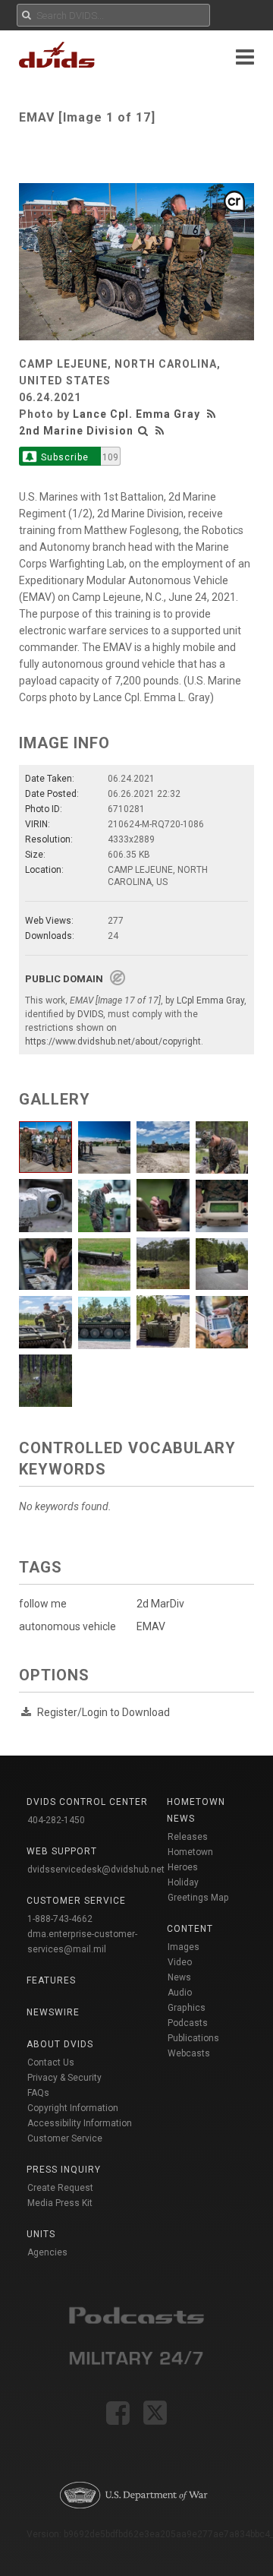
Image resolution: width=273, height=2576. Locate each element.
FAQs (38, 2093)
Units (41, 2234)
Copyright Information (73, 2108)
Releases (188, 1837)
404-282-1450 (56, 1820)
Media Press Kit (60, 2203)
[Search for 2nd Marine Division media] (143, 431)
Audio (180, 1993)
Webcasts (189, 2053)
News (179, 1977)
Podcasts (188, 2023)
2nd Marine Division (76, 431)
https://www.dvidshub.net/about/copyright (113, 1041)
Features (51, 1980)
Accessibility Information (80, 2123)
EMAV (151, 1626)
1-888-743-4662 (60, 1919)
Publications (193, 2038)
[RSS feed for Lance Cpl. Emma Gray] (213, 414)
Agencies (47, 2252)
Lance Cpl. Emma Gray (136, 414)
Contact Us (51, 2062)
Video (180, 1962)
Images (184, 1947)
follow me (43, 1604)
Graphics (187, 2008)
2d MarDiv (160, 1604)
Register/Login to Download (104, 1712)
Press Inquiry (64, 2170)
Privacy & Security (64, 2078)
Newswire (53, 2012)
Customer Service (65, 2138)
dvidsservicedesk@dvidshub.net (96, 1870)
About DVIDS (60, 2044)
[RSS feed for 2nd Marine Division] (160, 431)
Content (190, 1929)
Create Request (60, 2188)
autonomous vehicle (67, 1626)
